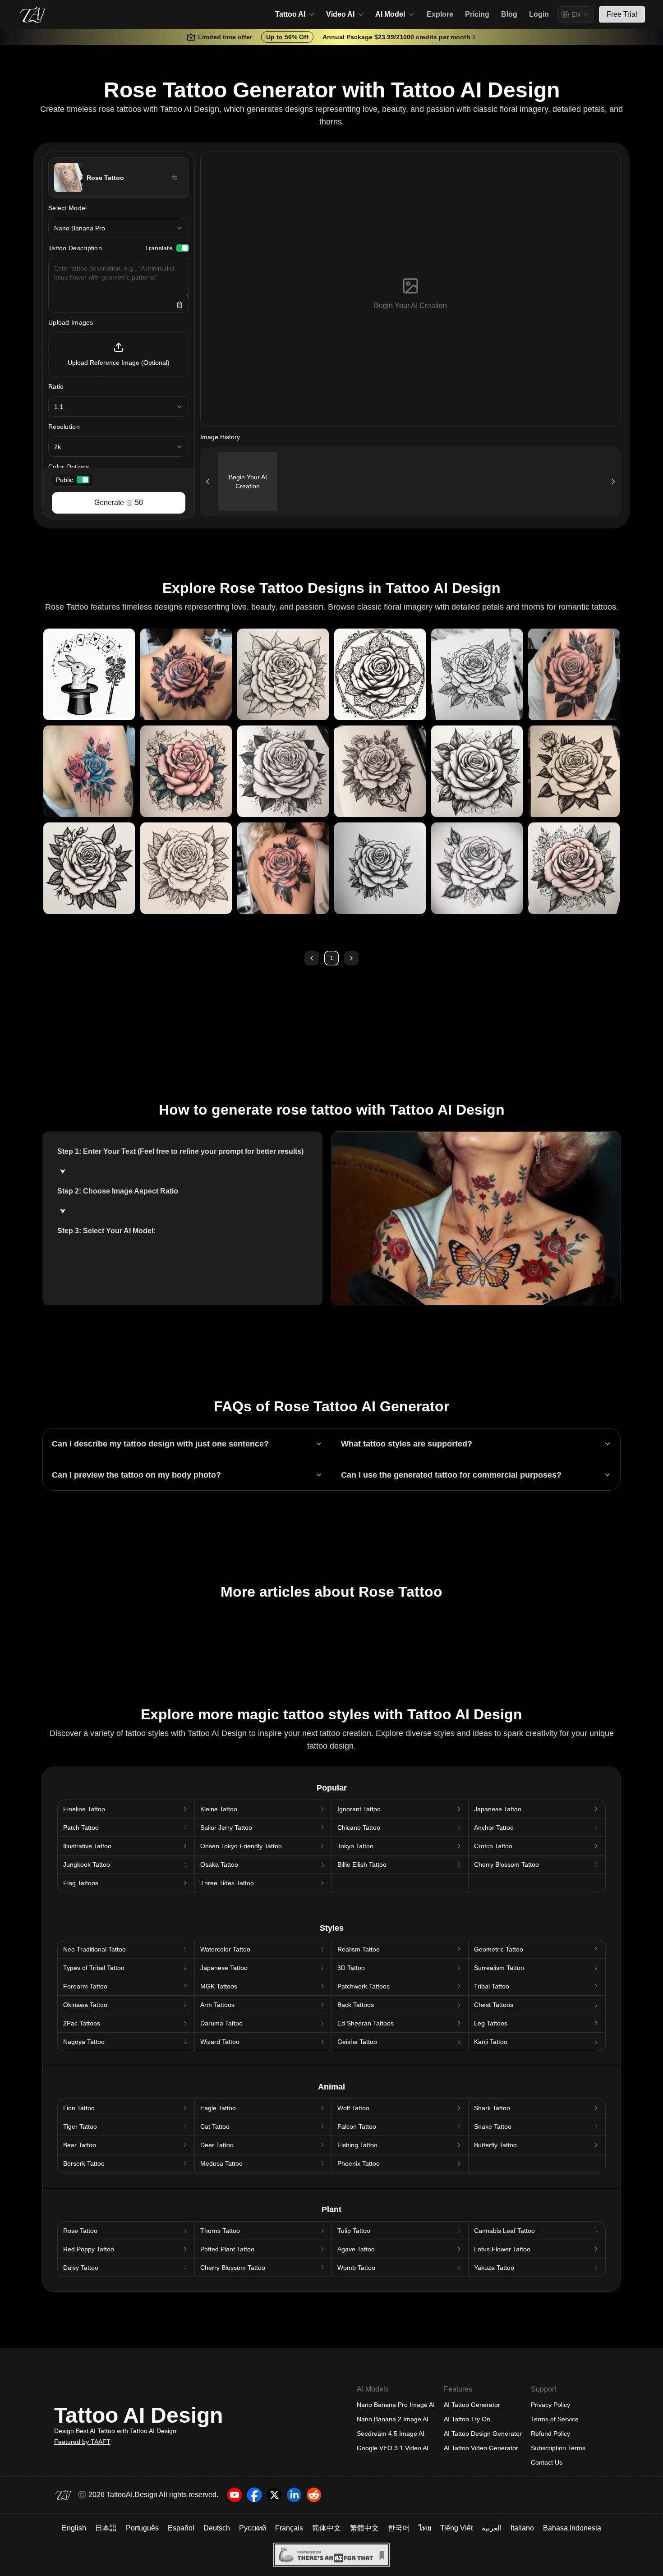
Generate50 (119, 503)
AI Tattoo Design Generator (483, 2434)
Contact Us (547, 2462)
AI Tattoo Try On (467, 2419)
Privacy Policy (550, 2405)
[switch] (183, 248)
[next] (351, 958)
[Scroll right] (613, 482)
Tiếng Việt (456, 2528)
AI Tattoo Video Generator (481, 2448)
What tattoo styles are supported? (407, 1444)
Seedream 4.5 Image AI (391, 2434)
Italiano (522, 2528)
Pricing (477, 14)
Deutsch (217, 2528)
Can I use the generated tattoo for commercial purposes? (451, 1475)
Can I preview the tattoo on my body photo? (136, 1475)
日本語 (106, 2528)
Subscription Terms (558, 2448)
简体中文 (327, 2528)
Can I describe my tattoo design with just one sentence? (160, 1444)
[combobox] (576, 14)
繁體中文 (364, 2528)
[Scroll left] (207, 482)
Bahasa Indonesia (572, 2528)
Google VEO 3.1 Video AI (393, 2448)
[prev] (312, 958)
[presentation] (119, 354)
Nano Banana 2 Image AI (393, 2419)
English (74, 2528)
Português (142, 2528)
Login (539, 14)
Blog (509, 14)
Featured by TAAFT (82, 2442)
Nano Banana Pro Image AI (396, 2405)
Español (181, 2528)
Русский (253, 2528)
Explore (440, 14)
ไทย (425, 2528)
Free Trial (622, 14)
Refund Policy (550, 2434)
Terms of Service (555, 2419)
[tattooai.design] (32, 14)
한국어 (399, 2528)
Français (289, 2528)
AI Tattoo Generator (472, 2405)
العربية (492, 2528)
